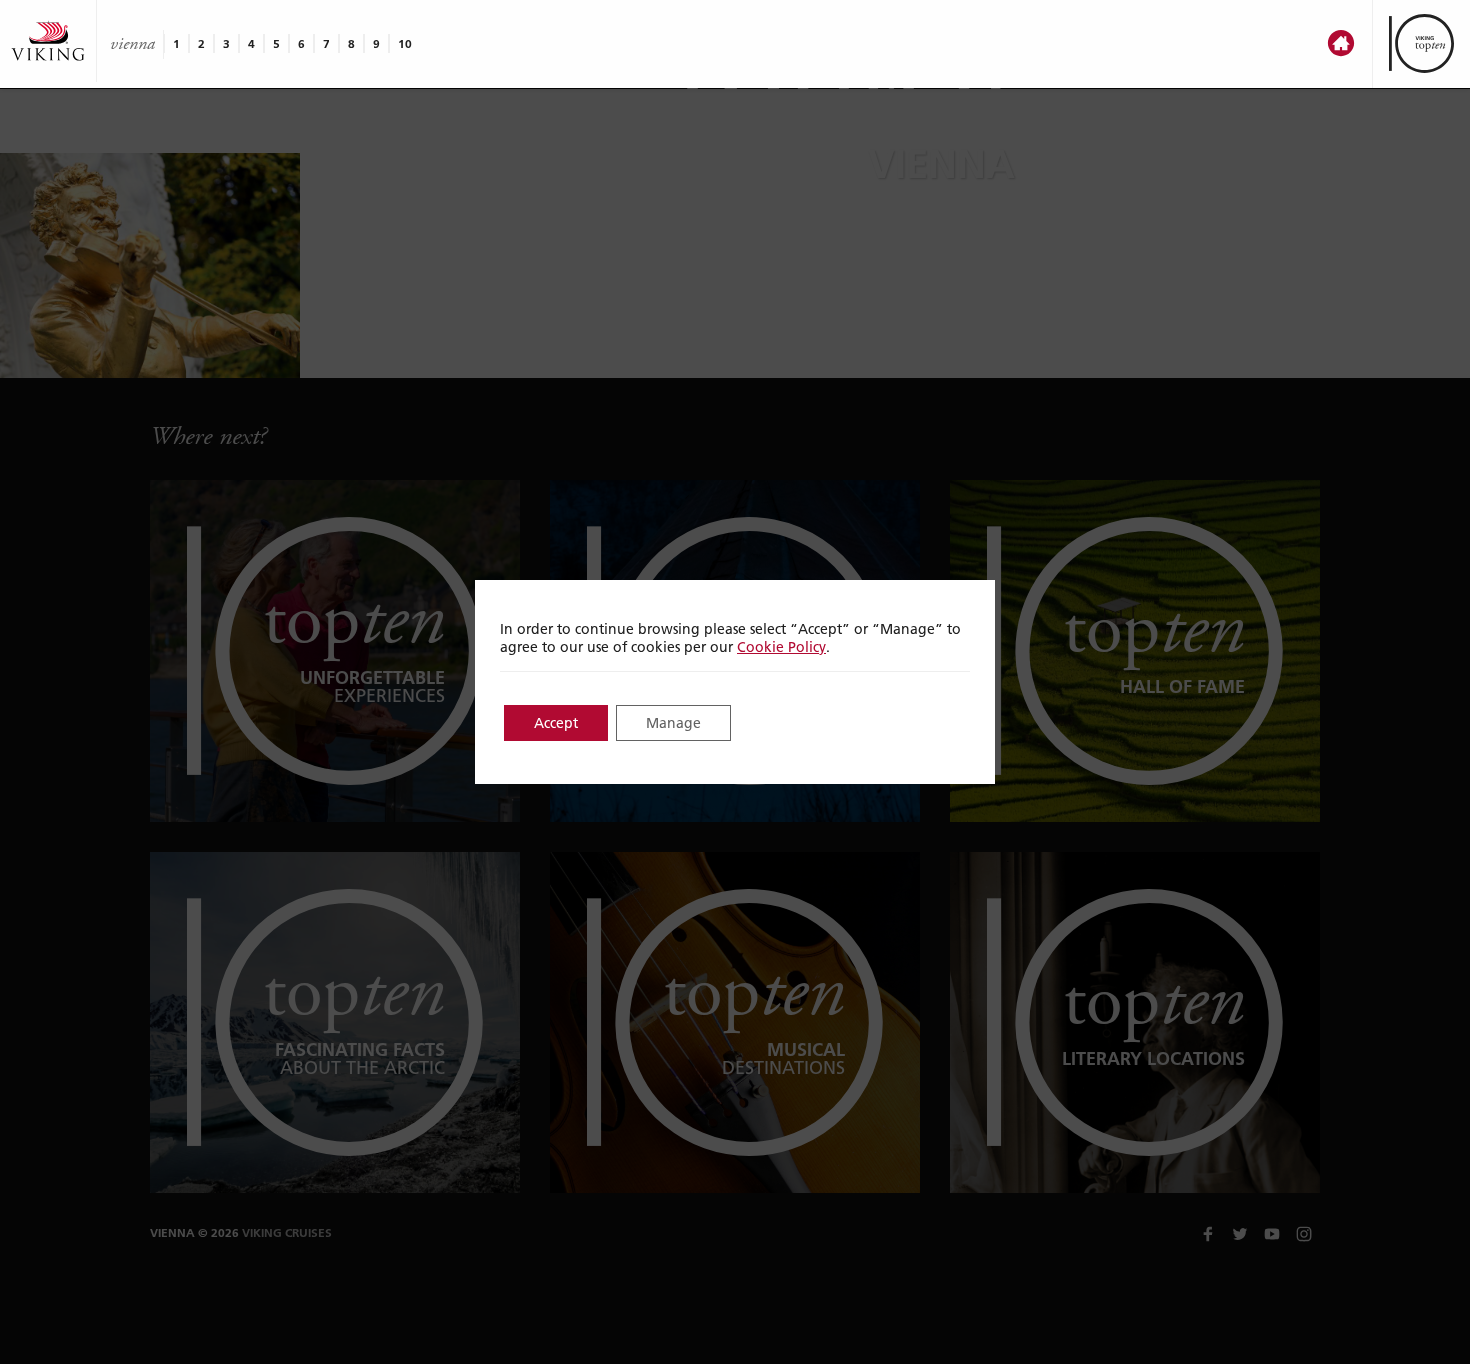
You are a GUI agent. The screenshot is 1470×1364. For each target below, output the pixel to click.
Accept (556, 723)
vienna (132, 44)
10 (405, 43)
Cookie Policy (781, 647)
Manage (673, 723)
